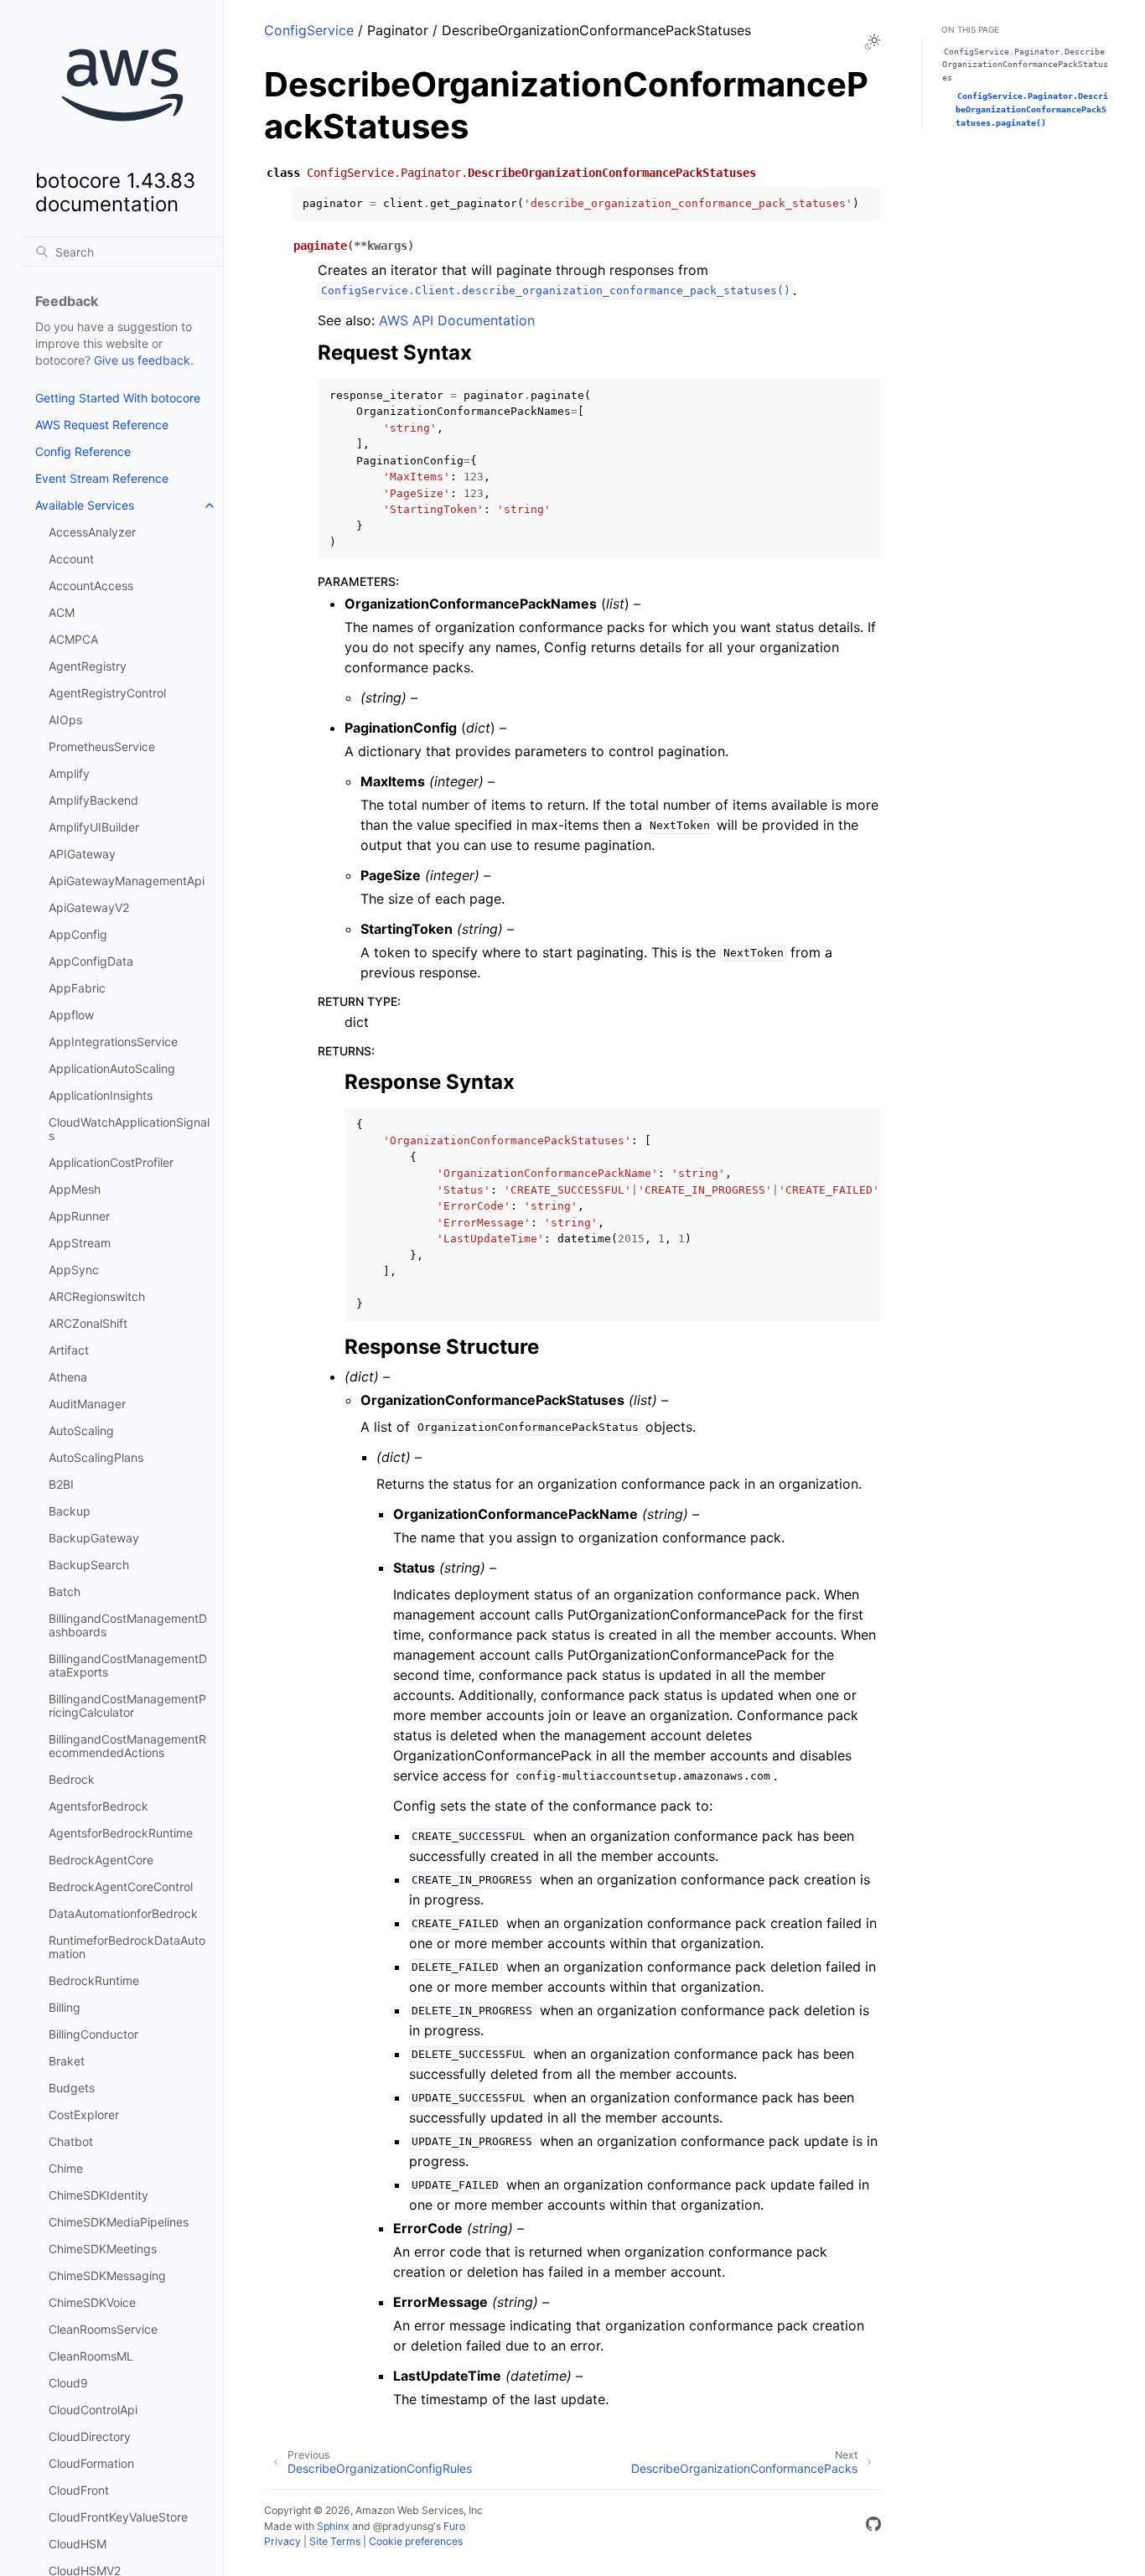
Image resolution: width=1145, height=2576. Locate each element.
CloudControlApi (93, 2410)
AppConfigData (91, 961)
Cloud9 (68, 2383)
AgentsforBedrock (98, 1806)
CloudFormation (91, 2463)
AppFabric (77, 988)
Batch (65, 1591)
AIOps (65, 720)
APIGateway (82, 854)
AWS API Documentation (457, 320)
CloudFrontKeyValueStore (118, 2517)
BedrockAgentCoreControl (121, 1887)
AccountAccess (91, 586)
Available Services (85, 505)
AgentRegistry (88, 666)
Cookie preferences (416, 2541)
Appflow (71, 1015)
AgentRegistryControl (107, 693)
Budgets (72, 2088)
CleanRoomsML (91, 2356)
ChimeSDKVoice (92, 2302)
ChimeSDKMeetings (103, 2249)
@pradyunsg (403, 2526)
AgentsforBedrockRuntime (121, 1833)
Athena (68, 1377)
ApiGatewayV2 (89, 907)
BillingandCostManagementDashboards (128, 1625)
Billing (65, 2007)
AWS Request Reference (102, 425)
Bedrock (72, 1779)
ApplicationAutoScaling (112, 1068)
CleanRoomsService (103, 2329)
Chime (66, 2168)
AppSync (74, 1270)
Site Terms (335, 2541)
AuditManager (87, 1404)
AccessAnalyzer (92, 532)
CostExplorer (84, 2115)
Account (71, 559)
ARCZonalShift (88, 1323)
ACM (62, 612)
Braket (67, 2061)
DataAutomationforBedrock (123, 1913)
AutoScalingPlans (96, 1457)
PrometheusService (102, 746)
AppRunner (79, 1216)
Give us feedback (142, 360)
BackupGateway (94, 1538)
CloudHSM (78, 2544)
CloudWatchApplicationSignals (129, 1129)
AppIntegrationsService (113, 1042)
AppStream (80, 1243)
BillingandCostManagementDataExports (128, 1665)
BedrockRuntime (94, 1980)
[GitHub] (873, 2527)
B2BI (61, 1484)
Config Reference (83, 451)
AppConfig (78, 934)
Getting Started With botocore (118, 398)
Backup (70, 1511)
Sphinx (333, 2526)
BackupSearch (89, 1565)
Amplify (69, 773)
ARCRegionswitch (97, 1296)
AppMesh (75, 1189)
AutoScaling (81, 1431)
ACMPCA (73, 639)
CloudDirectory (90, 2436)
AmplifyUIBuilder (94, 827)
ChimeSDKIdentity (98, 2195)
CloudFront (79, 2490)
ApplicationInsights (101, 1095)
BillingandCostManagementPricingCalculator (127, 1705)
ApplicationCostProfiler (111, 1162)
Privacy (282, 2541)
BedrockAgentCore (101, 1860)
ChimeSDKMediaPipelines (119, 2222)
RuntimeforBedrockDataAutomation (127, 1947)
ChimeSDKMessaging (107, 2275)
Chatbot (71, 2141)
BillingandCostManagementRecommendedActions (127, 1746)
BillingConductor (93, 2034)
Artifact (69, 1350)
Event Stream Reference (102, 478)
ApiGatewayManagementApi (127, 881)
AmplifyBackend (93, 800)
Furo (454, 2526)
